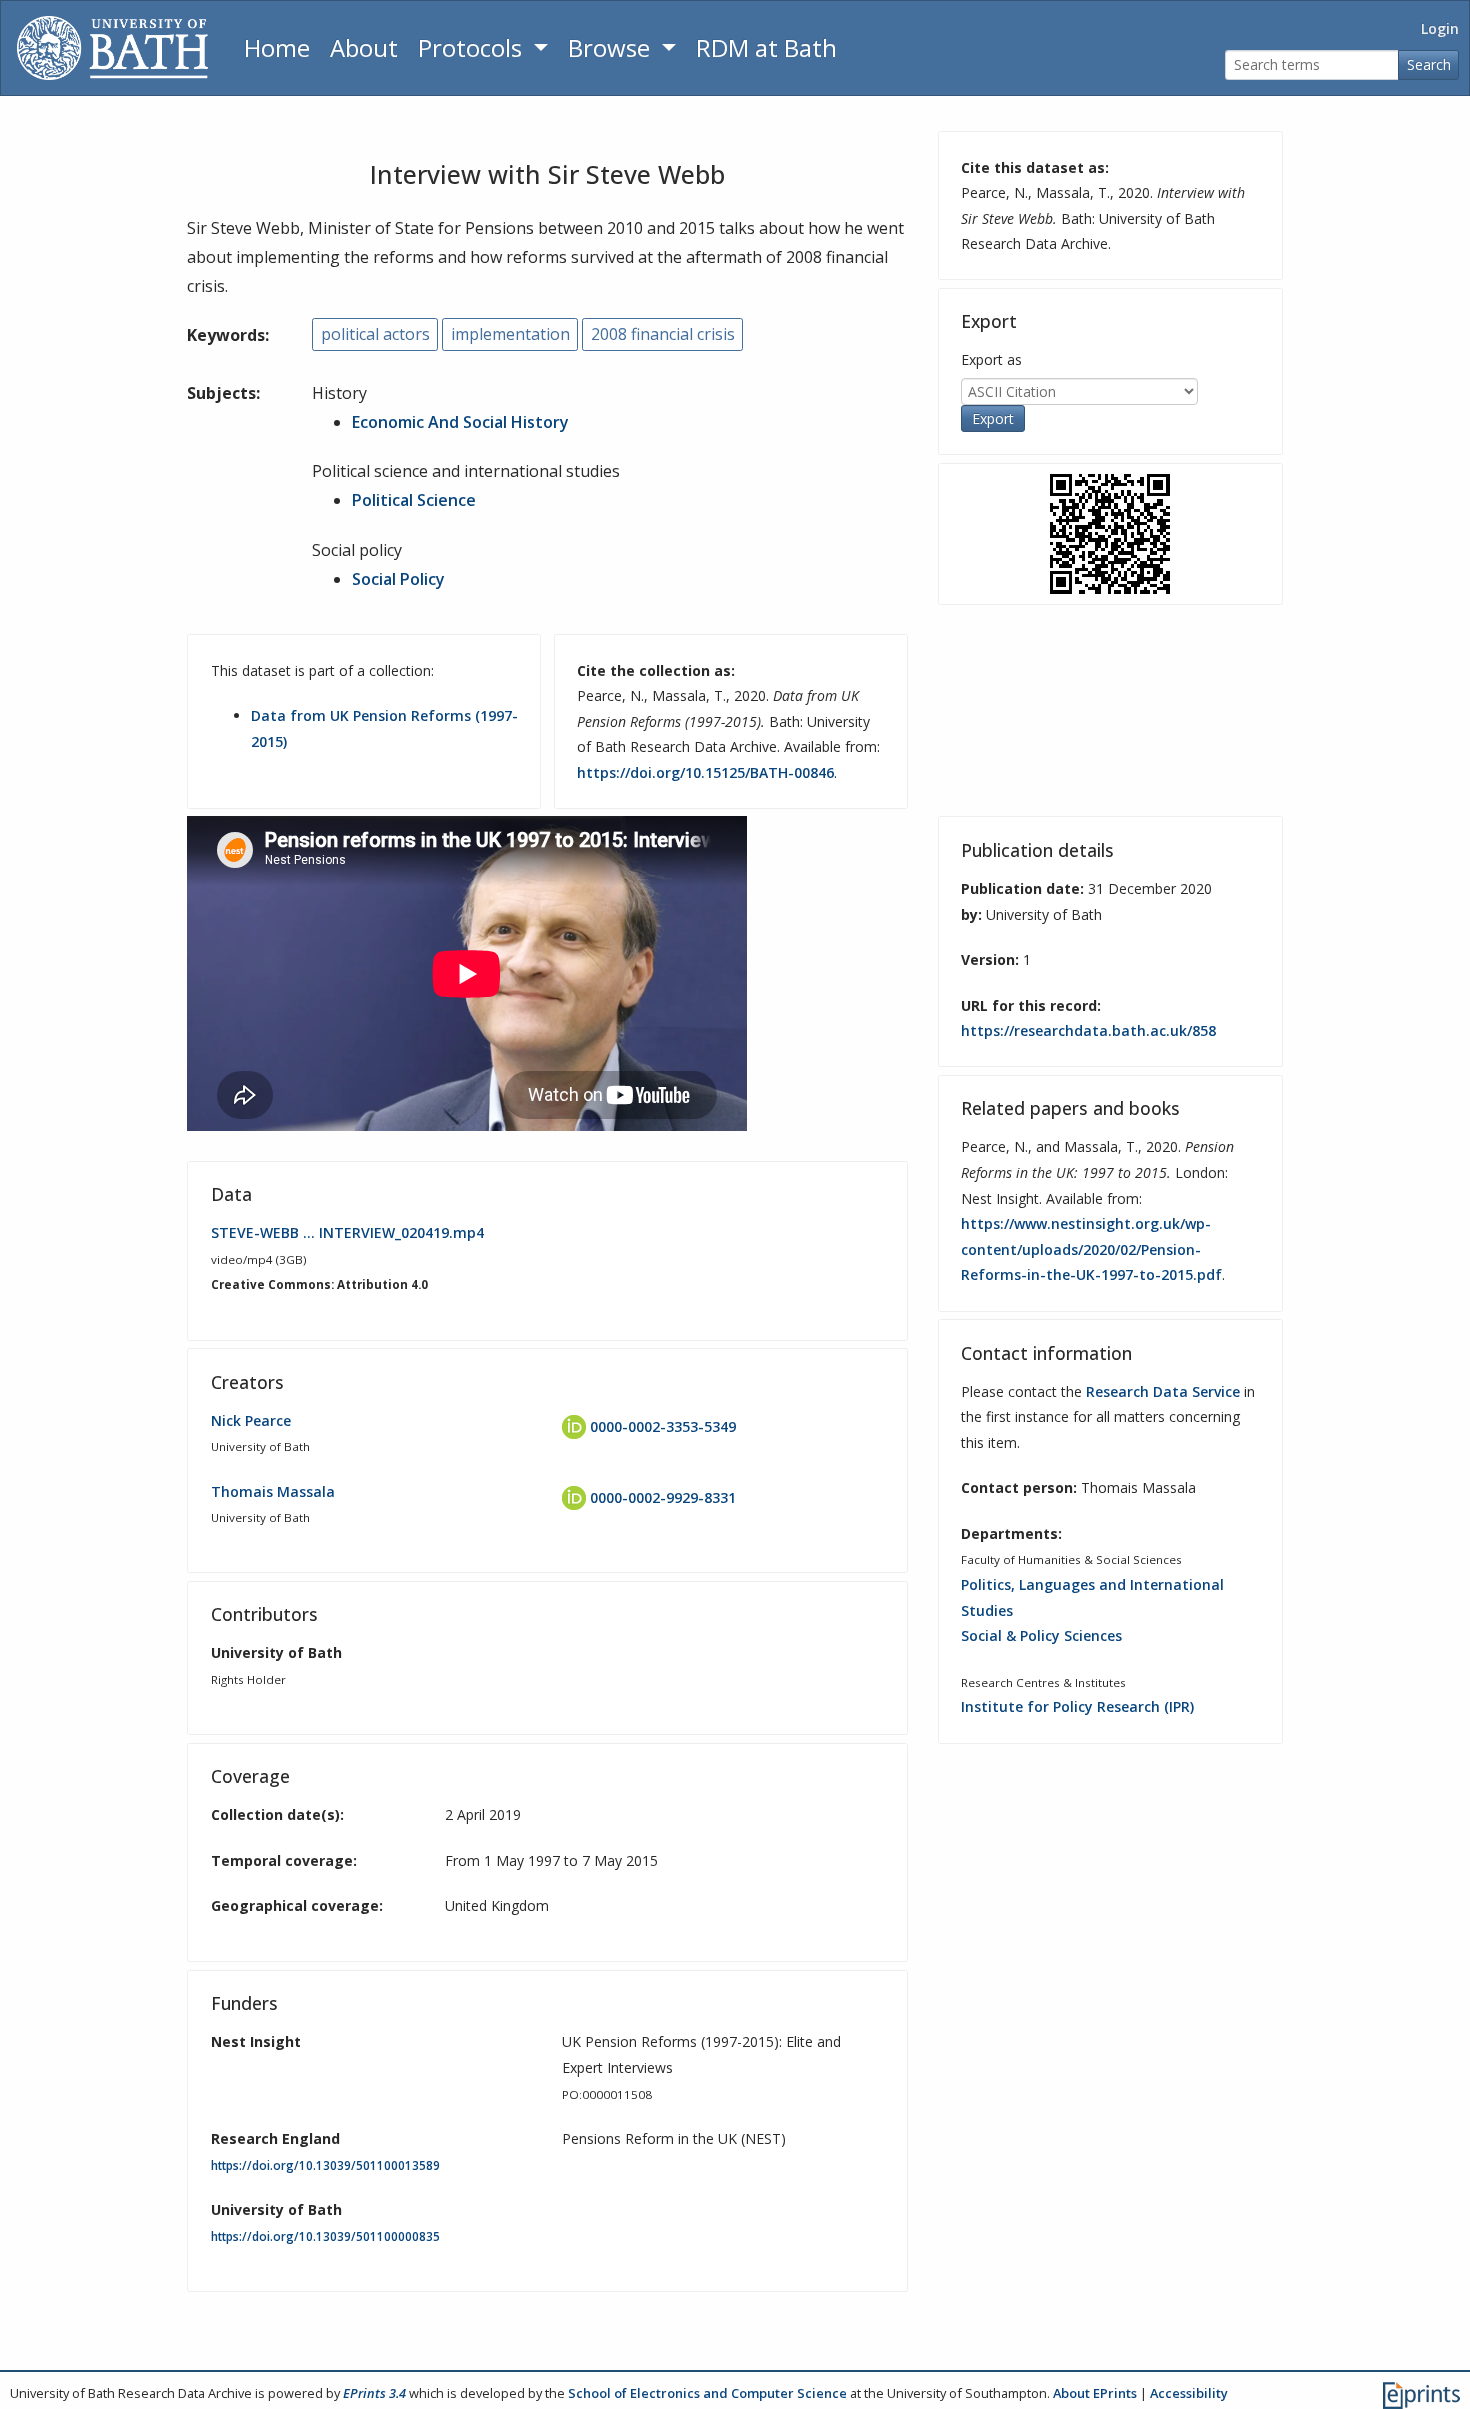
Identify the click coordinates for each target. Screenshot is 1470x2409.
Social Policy (398, 579)
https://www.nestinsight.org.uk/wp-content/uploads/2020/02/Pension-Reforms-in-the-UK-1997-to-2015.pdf (1091, 1249)
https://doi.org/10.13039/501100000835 (325, 2236)
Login (1440, 28)
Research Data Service (1163, 1391)
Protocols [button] (473, 47)
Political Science (414, 500)
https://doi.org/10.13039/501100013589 (325, 2165)
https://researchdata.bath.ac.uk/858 (1088, 1030)
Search (1429, 64)
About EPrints (1095, 2393)
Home (277, 47)
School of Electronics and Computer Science (707, 2393)
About (364, 47)
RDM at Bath (766, 47)
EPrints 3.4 (374, 2393)
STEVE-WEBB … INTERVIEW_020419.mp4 (347, 1232)
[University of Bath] (112, 48)
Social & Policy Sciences (1041, 1635)
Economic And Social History (460, 422)
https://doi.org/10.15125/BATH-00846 (705, 772)
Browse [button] (612, 47)
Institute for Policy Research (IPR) (1077, 1706)
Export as (991, 359)
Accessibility (1189, 2393)
